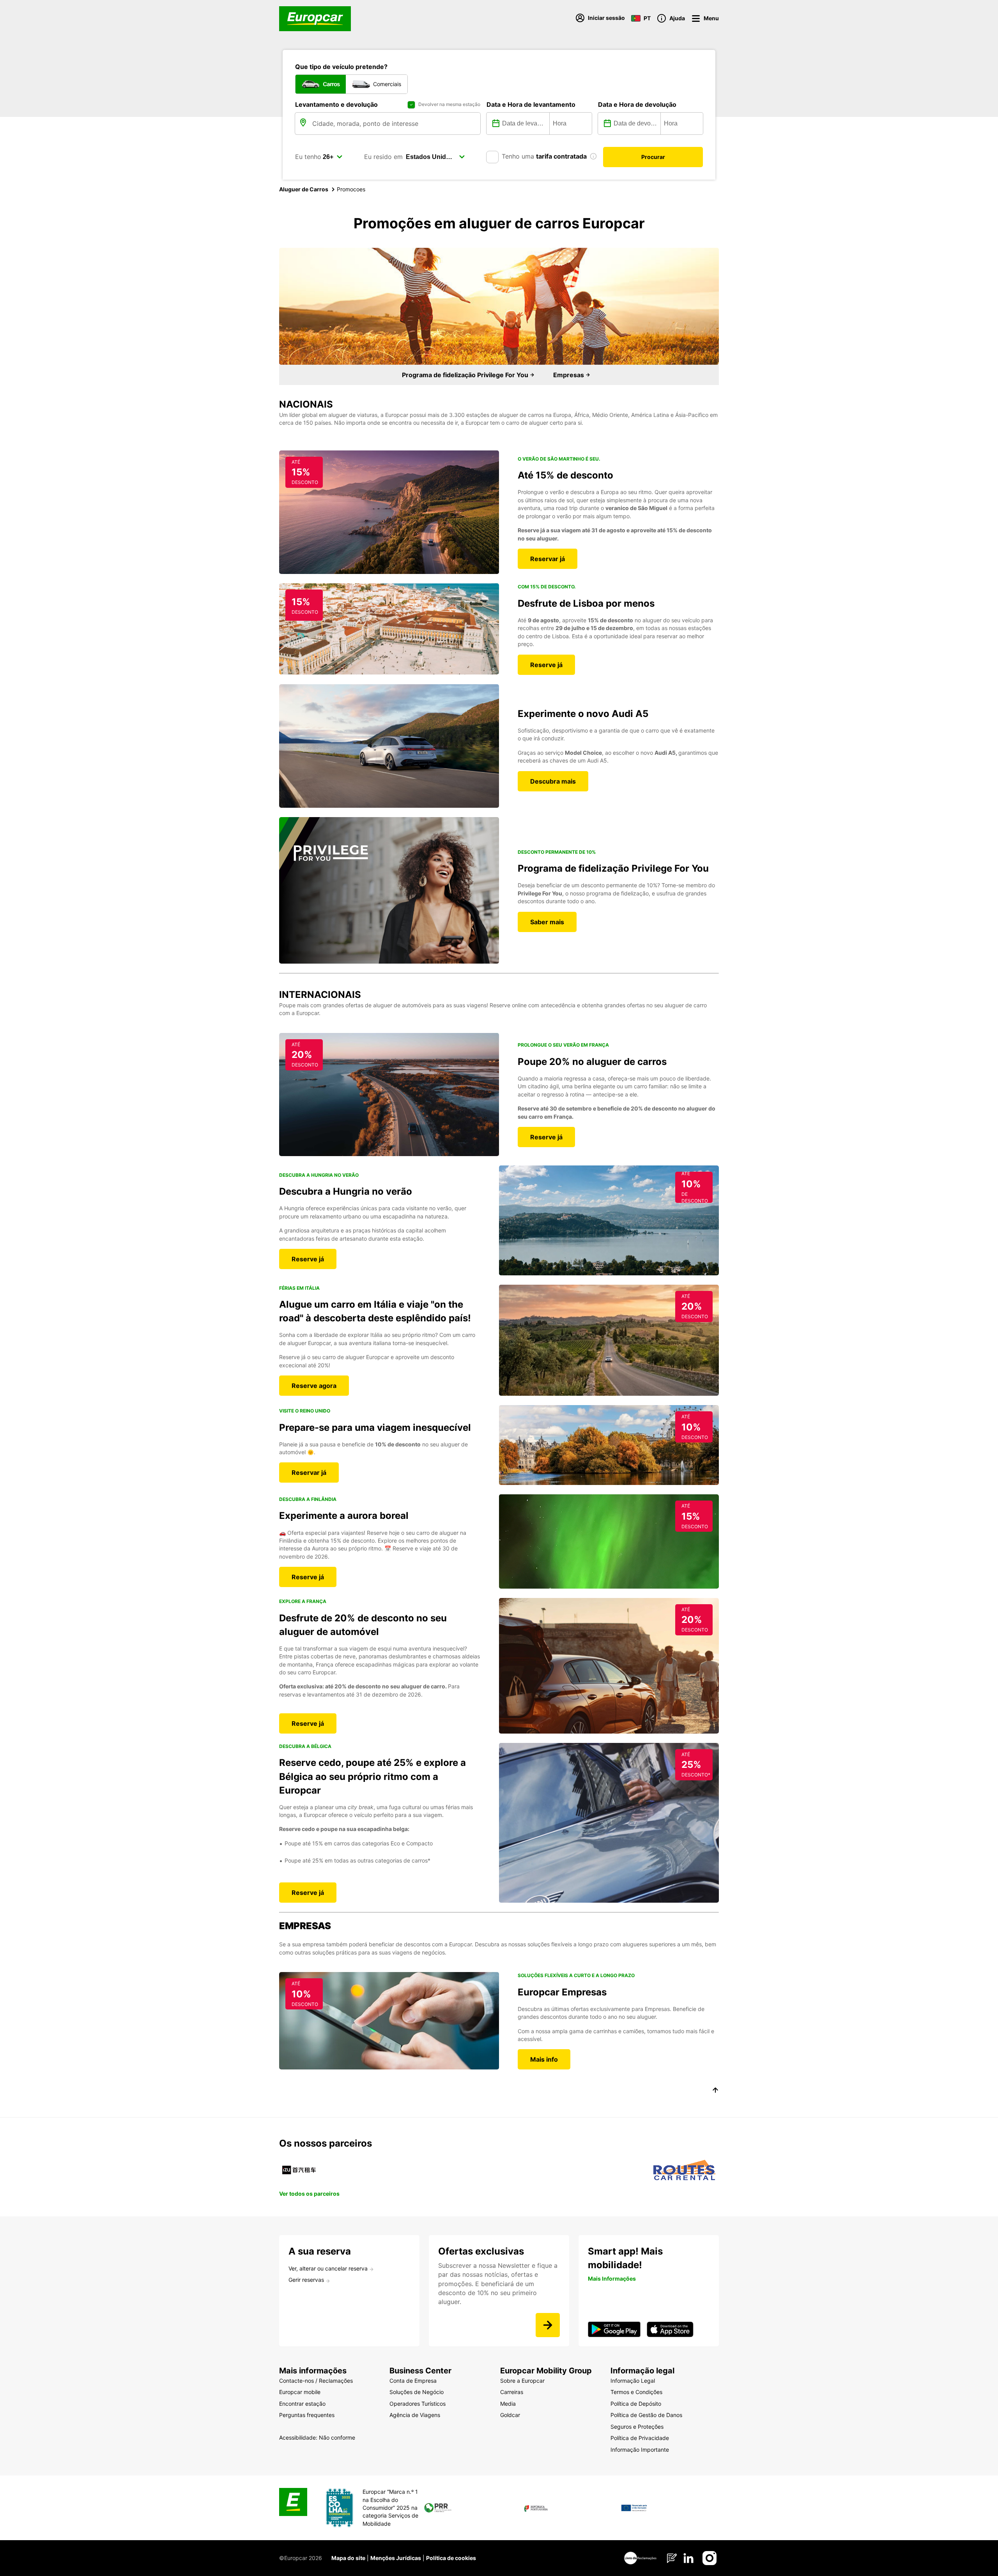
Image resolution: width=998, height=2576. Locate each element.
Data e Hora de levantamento (531, 104)
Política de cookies (451, 2558)
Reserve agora (314, 1386)
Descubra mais (553, 781)
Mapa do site (348, 2558)
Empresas (569, 375)
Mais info (544, 2059)
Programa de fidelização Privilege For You (466, 375)
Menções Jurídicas (396, 2558)
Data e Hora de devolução (637, 104)
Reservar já (548, 559)
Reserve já (546, 665)
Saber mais (547, 922)
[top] (715, 2091)
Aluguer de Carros (304, 189)
